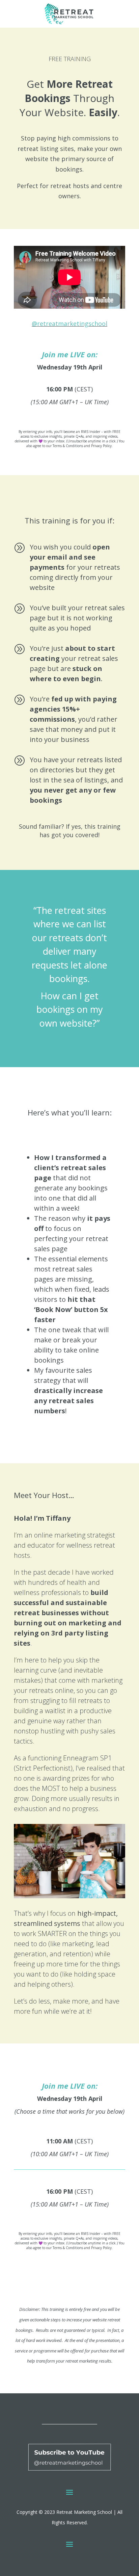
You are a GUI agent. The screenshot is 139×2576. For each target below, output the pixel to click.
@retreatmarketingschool (69, 324)
